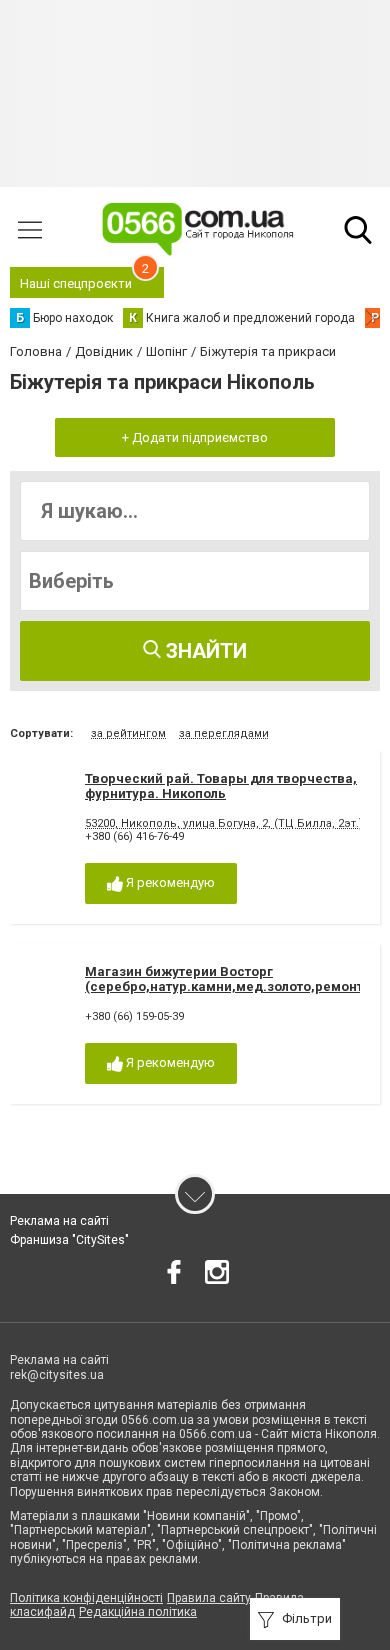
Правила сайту (209, 1598)
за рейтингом (128, 733)
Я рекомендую (169, 882)
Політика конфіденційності (86, 1598)
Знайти (204, 651)
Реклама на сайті (59, 1221)
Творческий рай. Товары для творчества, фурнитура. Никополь (221, 786)
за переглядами (224, 733)
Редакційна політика (138, 1612)
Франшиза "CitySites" (69, 1240)
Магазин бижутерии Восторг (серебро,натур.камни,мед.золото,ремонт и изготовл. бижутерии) (224, 987)
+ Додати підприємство (195, 437)
